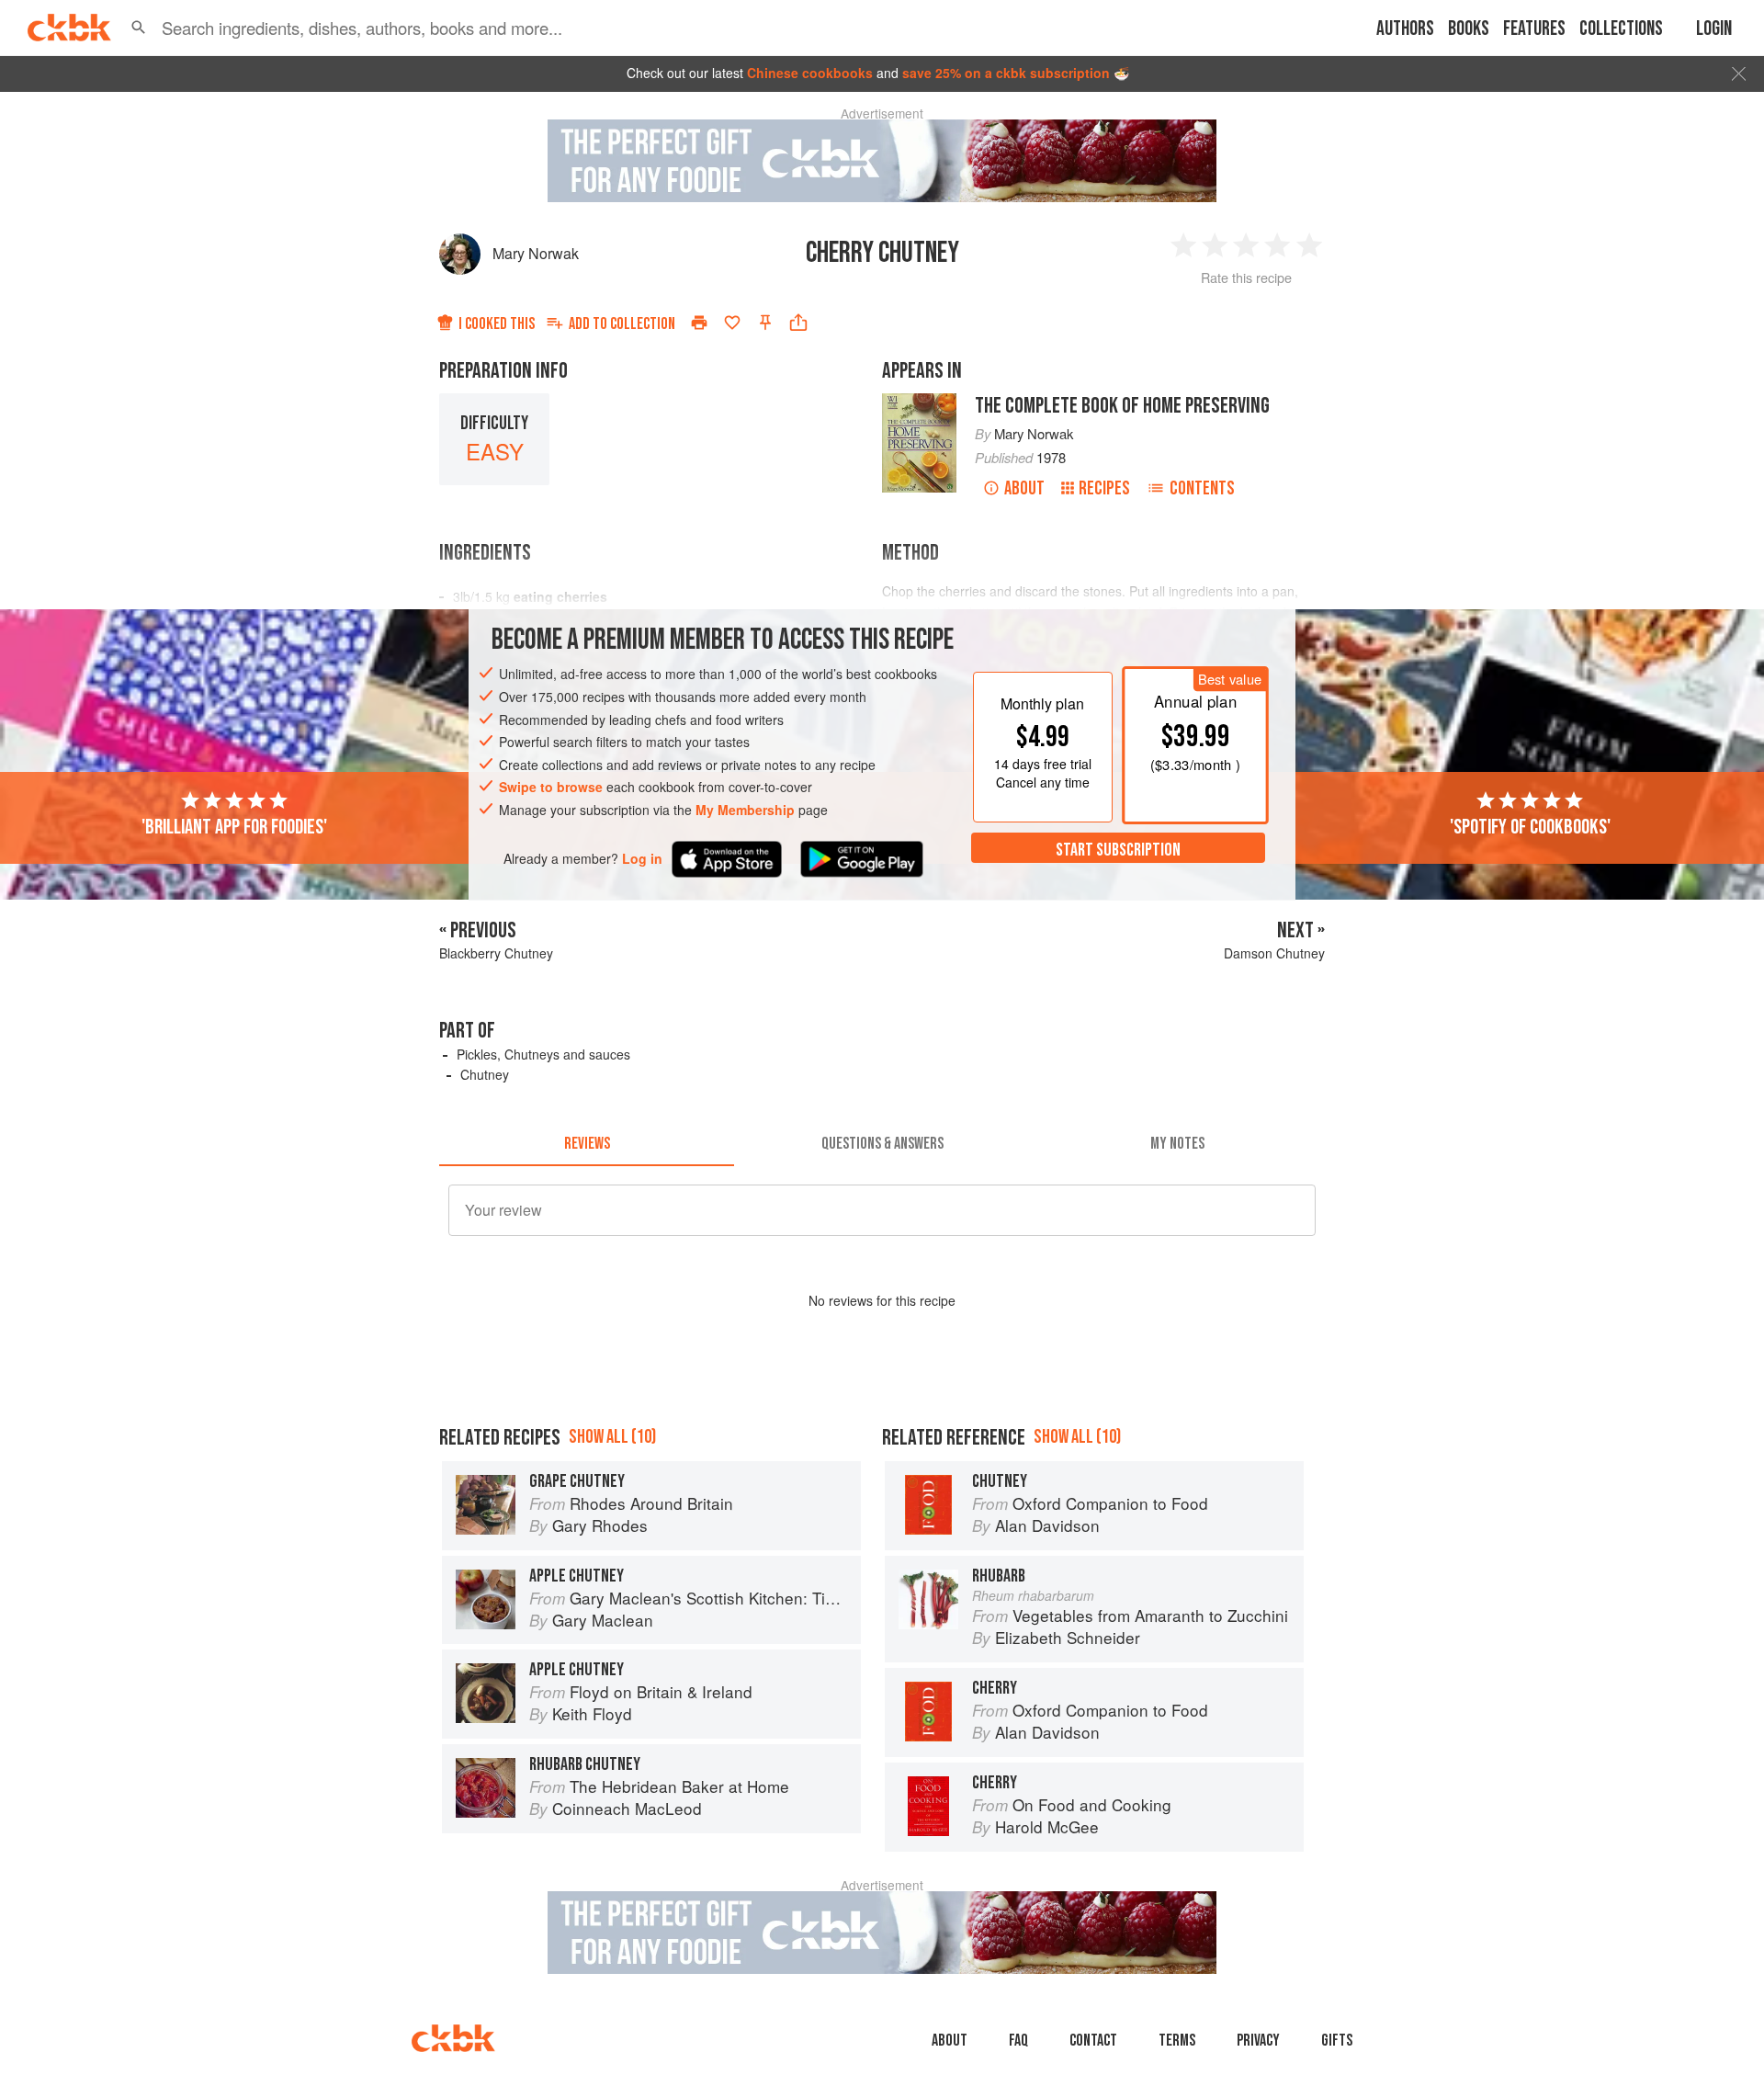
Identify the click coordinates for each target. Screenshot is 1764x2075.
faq (1018, 2041)
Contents (1202, 488)
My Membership (745, 810)
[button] (139, 28)
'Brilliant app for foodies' (234, 826)
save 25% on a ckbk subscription (1006, 73)
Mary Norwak (536, 253)
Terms (1177, 2041)
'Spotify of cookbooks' (1530, 826)
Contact (1093, 2041)
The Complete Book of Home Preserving (1122, 406)
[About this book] (919, 402)
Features (1534, 29)
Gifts (1337, 2041)
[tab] (587, 1144)
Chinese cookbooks (810, 73)
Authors (1405, 29)
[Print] (699, 323)
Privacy (1258, 2041)
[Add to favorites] (732, 323)
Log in (642, 858)
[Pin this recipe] (765, 323)
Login (1714, 29)
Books (1469, 29)
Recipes (1104, 488)
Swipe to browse (551, 787)
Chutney (485, 1074)
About (1024, 488)
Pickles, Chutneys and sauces (543, 1054)
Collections (1621, 29)
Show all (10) (612, 1437)
